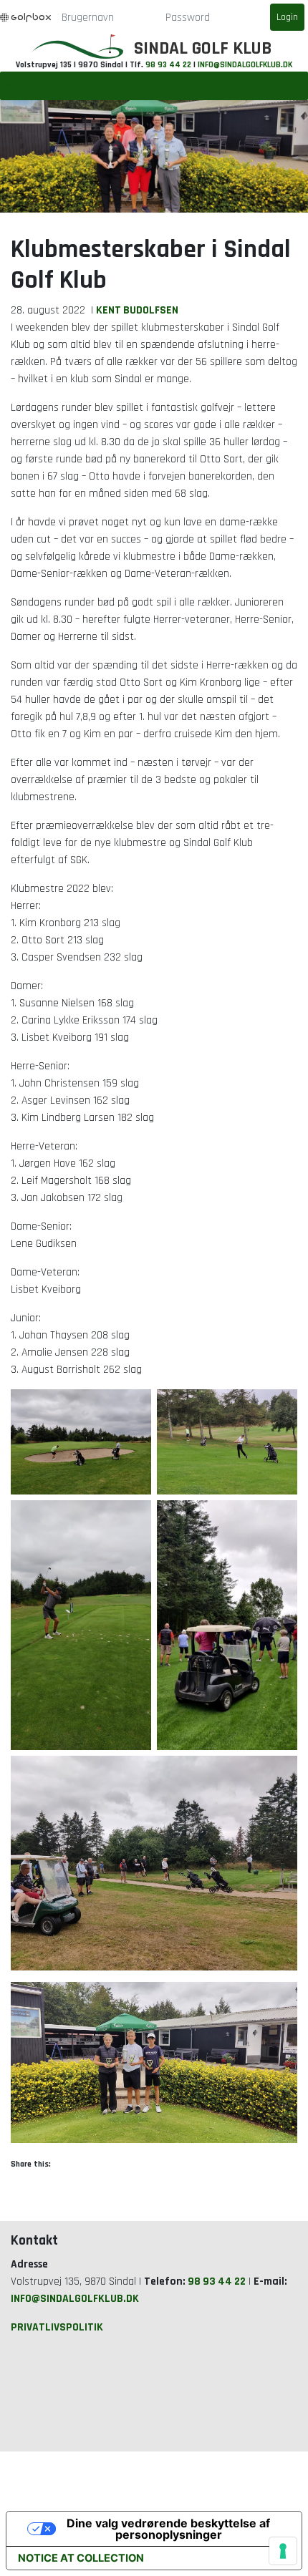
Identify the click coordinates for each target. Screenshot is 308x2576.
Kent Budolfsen (137, 310)
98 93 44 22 (168, 65)
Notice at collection (81, 2558)
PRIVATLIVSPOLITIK (57, 2327)
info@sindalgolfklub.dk (245, 65)
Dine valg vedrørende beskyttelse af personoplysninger (168, 2529)
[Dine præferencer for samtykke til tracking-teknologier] (283, 2551)
